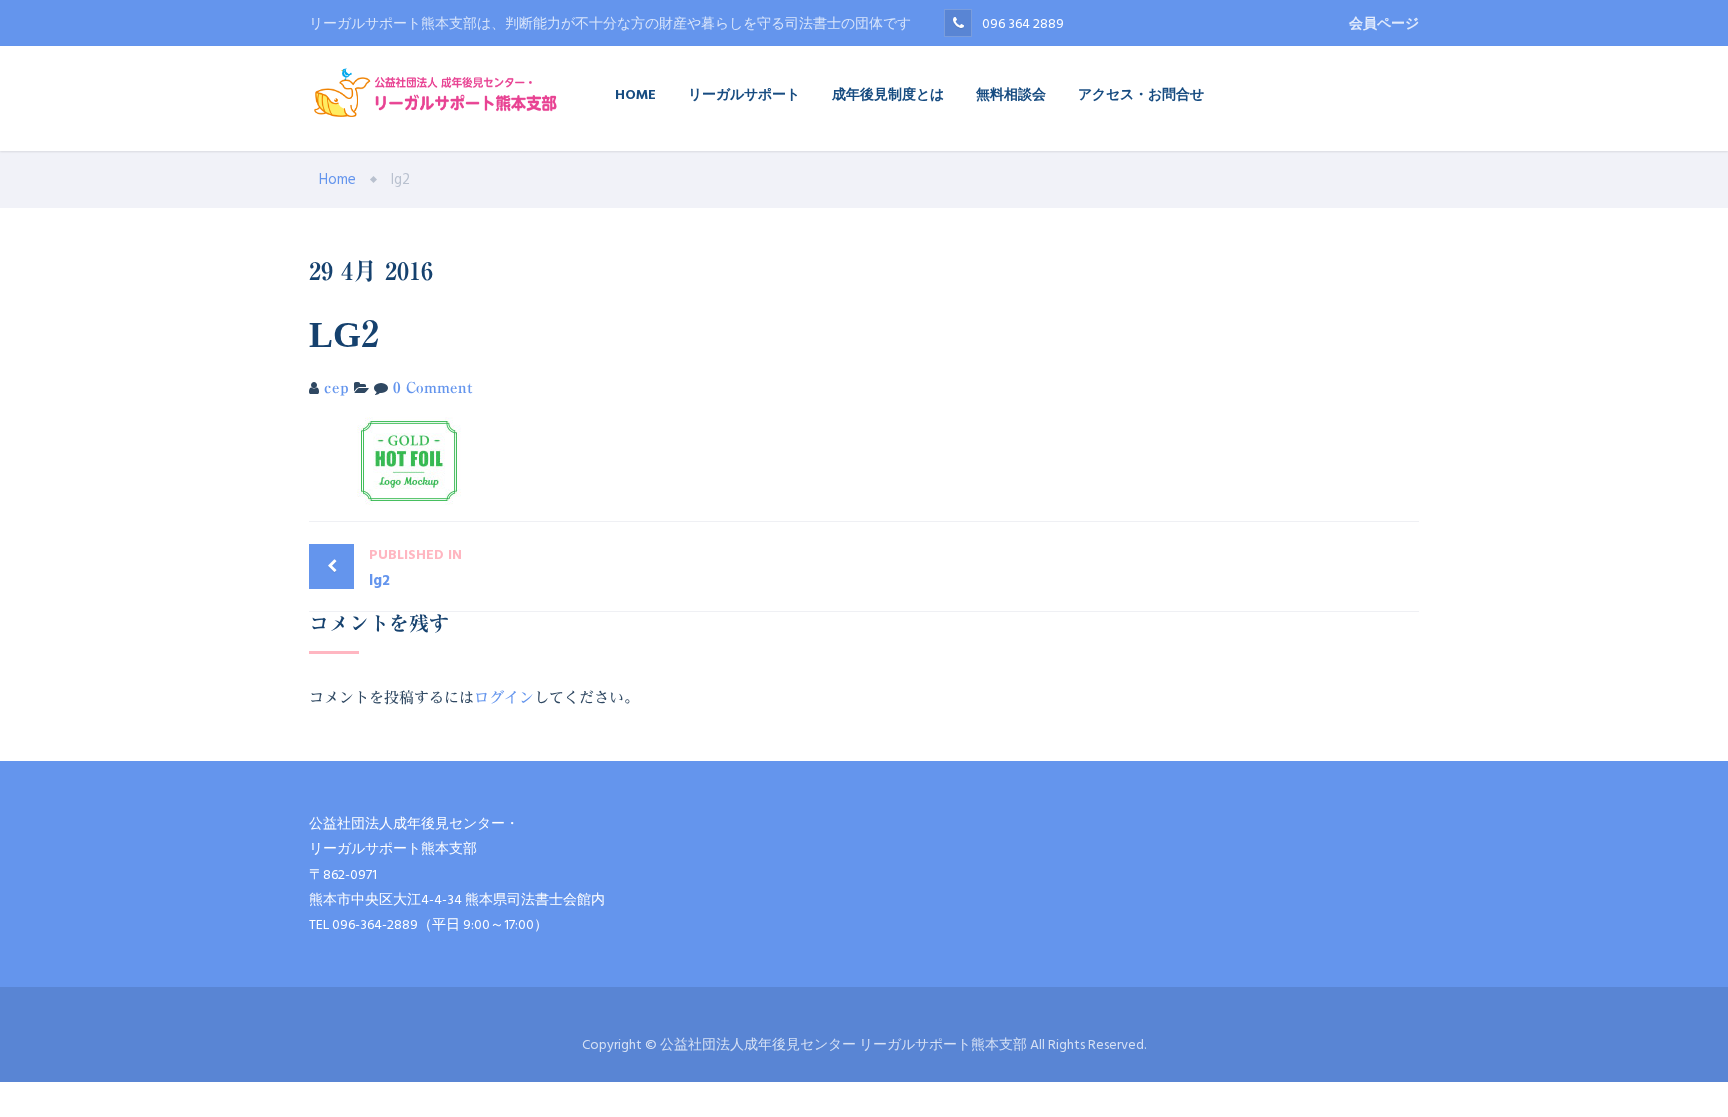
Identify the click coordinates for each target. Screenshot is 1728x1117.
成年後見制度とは (888, 93)
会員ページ (1384, 23)
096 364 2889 (1023, 23)
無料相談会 (1011, 93)
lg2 (415, 568)
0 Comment (433, 387)
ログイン (504, 697)
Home (635, 93)
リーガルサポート (744, 93)
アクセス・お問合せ (1141, 93)
